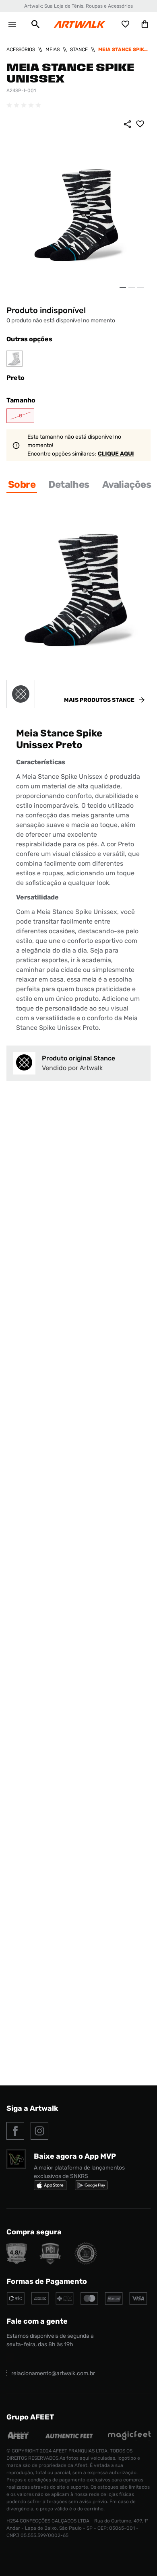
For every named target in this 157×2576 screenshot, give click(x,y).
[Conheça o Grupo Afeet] (19, 2438)
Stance (79, 49)
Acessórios (21, 49)
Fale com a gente (37, 2321)
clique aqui (116, 454)
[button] (35, 24)
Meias (53, 49)
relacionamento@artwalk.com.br (53, 2373)
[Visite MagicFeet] (129, 2438)
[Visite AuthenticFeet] (69, 2436)
